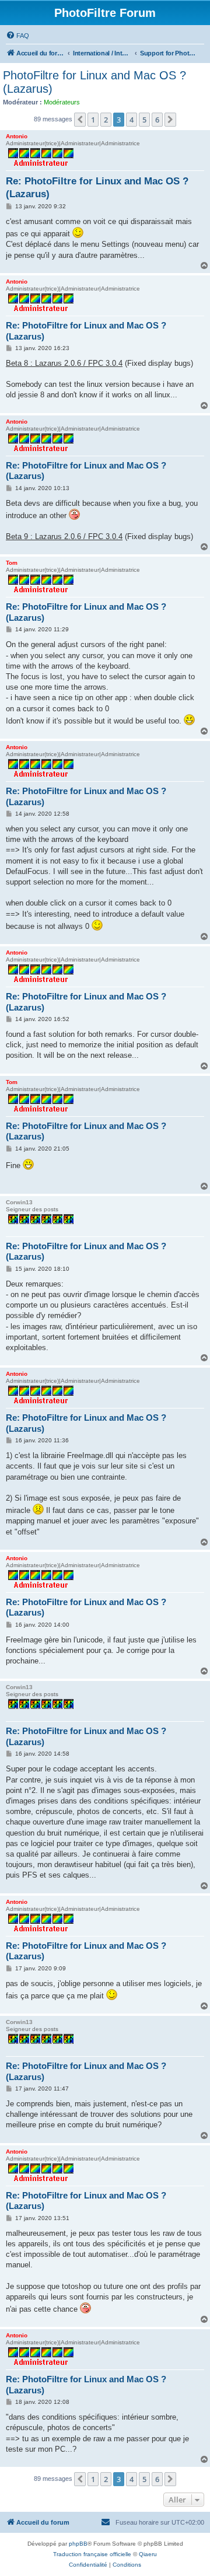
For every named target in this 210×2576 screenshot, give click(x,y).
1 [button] (93, 120)
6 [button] (157, 120)
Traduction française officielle (92, 2554)
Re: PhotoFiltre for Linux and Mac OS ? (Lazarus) (97, 187)
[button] (80, 120)
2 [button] (106, 120)
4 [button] (132, 120)
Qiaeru (148, 2554)
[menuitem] (17, 36)
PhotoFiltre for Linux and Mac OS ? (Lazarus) (94, 82)
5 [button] (144, 120)
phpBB (78, 2544)
